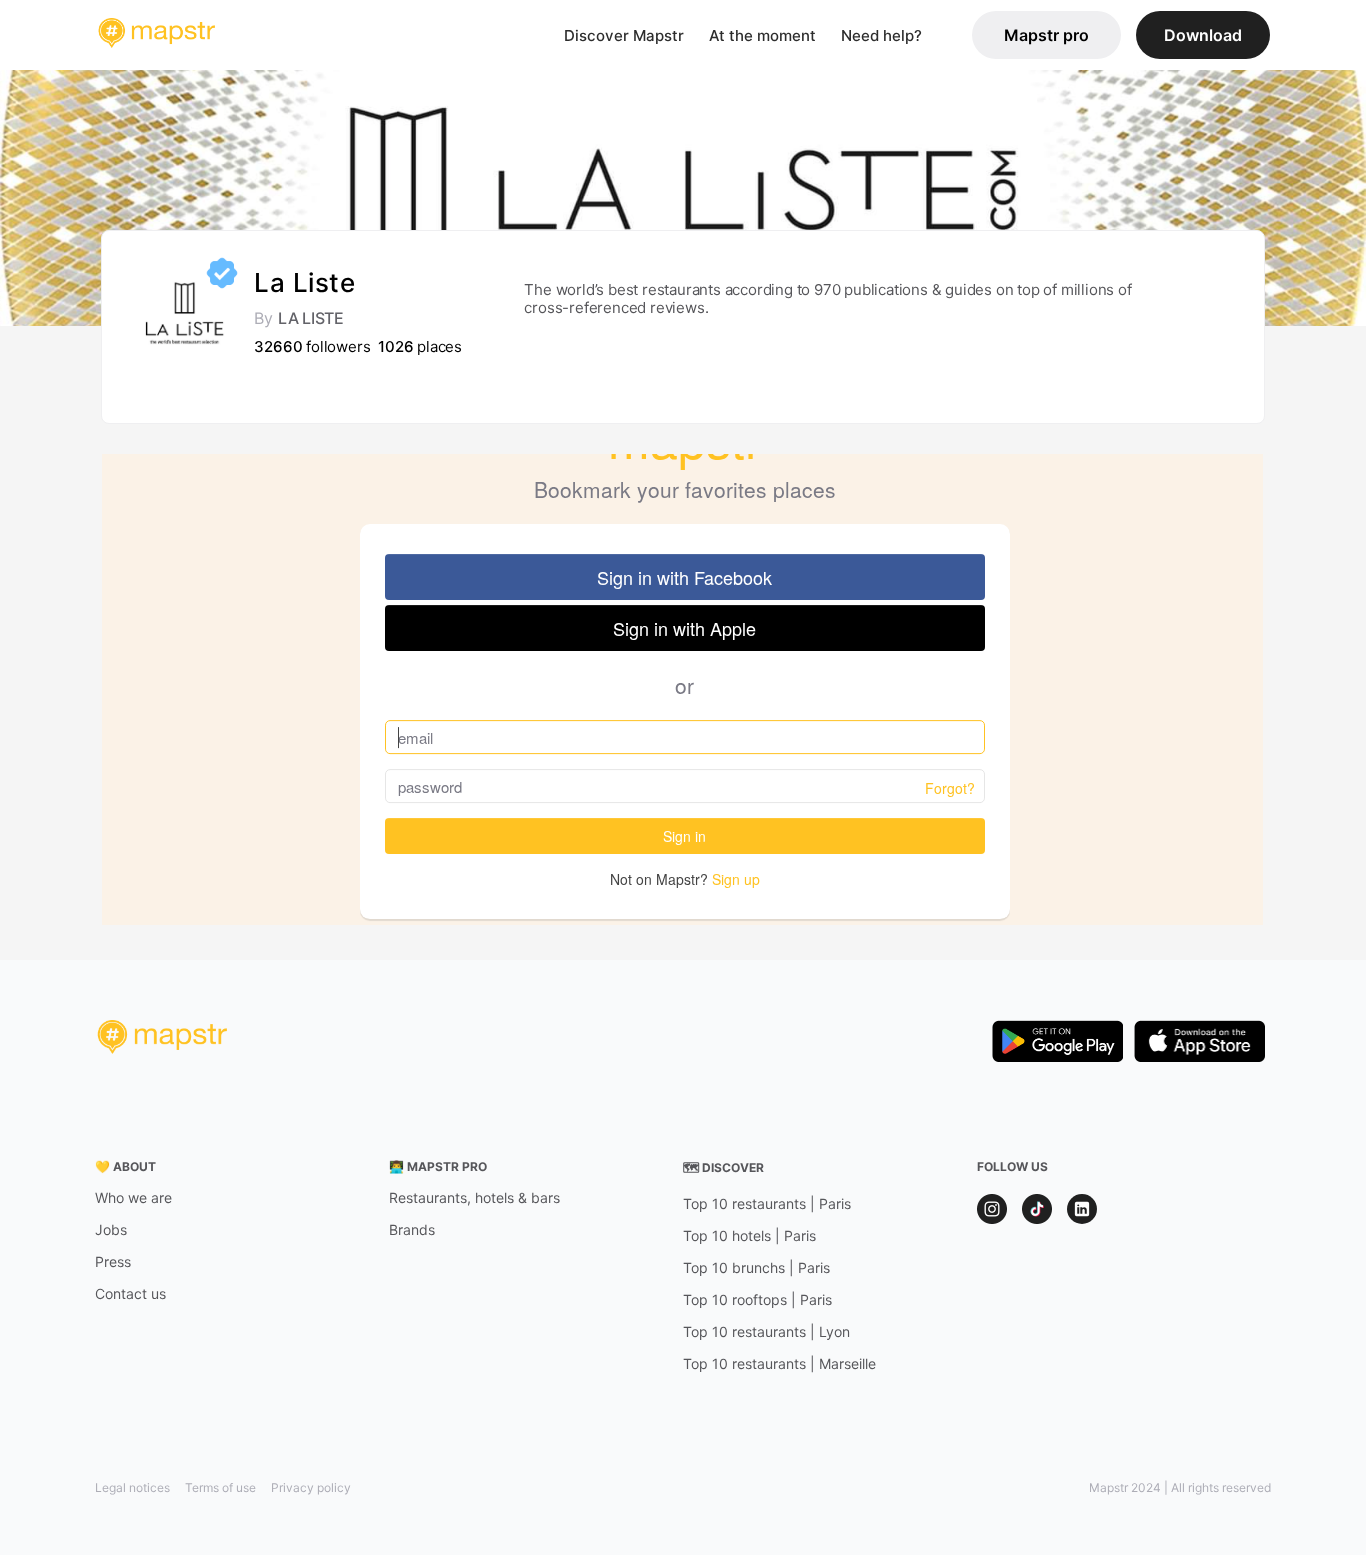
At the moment (762, 35)
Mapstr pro (1046, 35)
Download (1203, 35)
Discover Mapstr (624, 35)
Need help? (881, 35)
